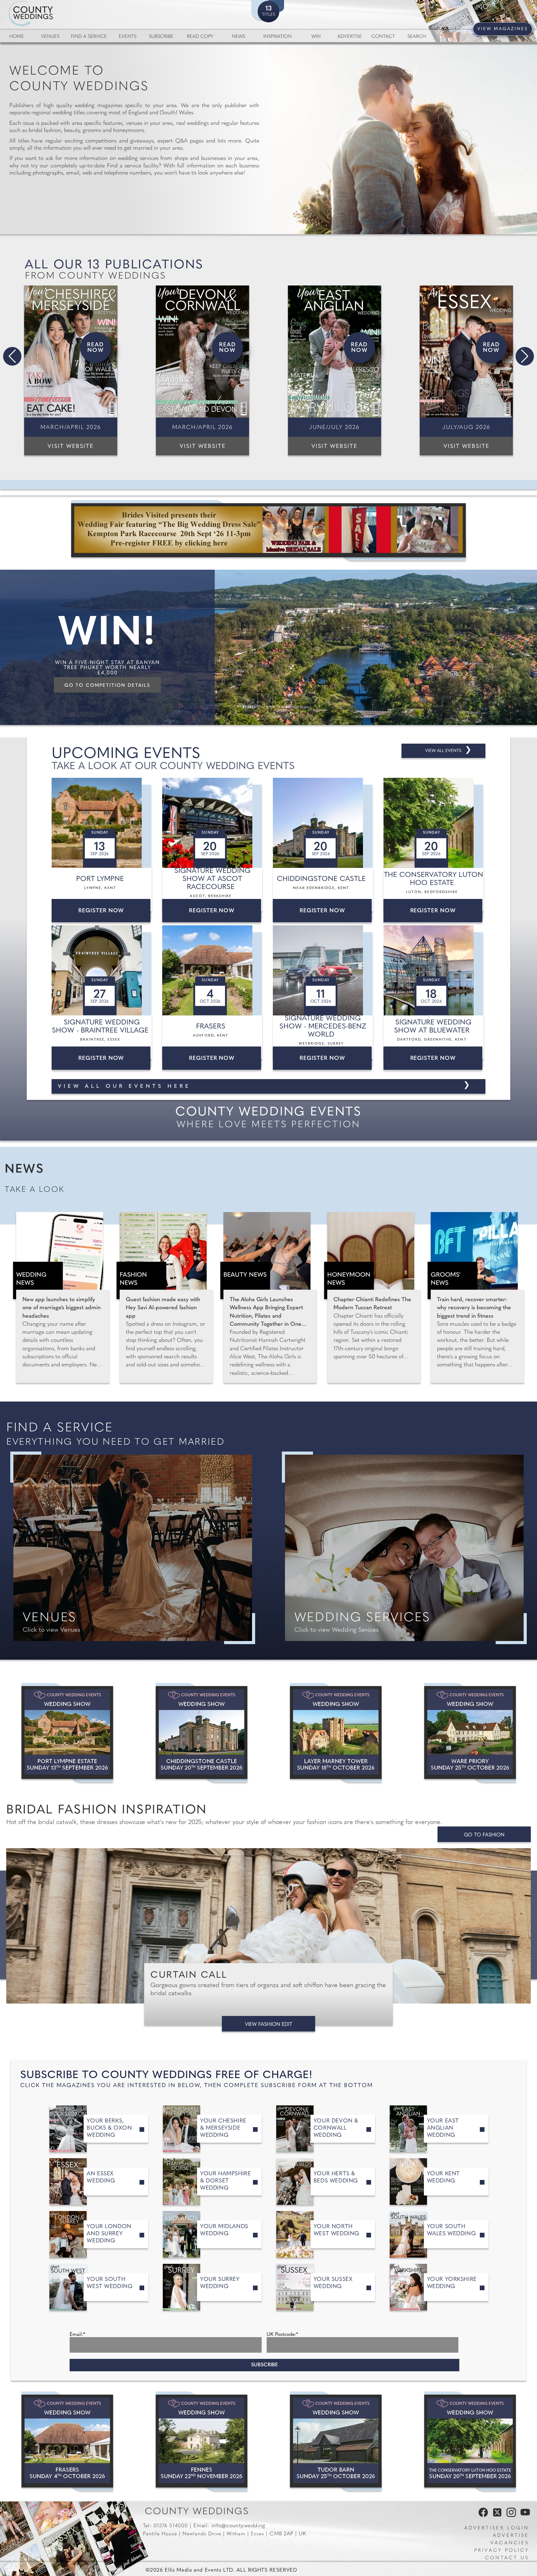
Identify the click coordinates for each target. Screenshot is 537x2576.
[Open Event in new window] (103, 823)
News (239, 37)
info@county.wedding (238, 2526)
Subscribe (161, 37)
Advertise (350, 37)
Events (128, 37)
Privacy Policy (502, 2551)
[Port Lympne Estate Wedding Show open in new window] (67, 1733)
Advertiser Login (497, 2528)
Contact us (507, 2558)
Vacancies (510, 2543)
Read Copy (200, 37)
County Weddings (197, 2512)
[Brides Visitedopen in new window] (268, 530)
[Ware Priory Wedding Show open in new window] (470, 1733)
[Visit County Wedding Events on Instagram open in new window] (510, 2516)
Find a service (89, 37)
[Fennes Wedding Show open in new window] (202, 2441)
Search (417, 37)
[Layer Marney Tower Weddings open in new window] (336, 1733)
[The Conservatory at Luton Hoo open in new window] (470, 2441)
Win (316, 37)
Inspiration (278, 37)
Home (17, 37)
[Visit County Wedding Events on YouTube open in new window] (524, 2516)
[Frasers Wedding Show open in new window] (67, 2441)
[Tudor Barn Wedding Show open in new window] (336, 2441)
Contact (383, 37)
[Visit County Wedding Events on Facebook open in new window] (482, 2516)
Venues (50, 37)
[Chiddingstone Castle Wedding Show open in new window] (202, 1733)
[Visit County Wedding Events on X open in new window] (496, 2516)
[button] (12, 356)
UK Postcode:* (282, 2335)
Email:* (77, 2335)
